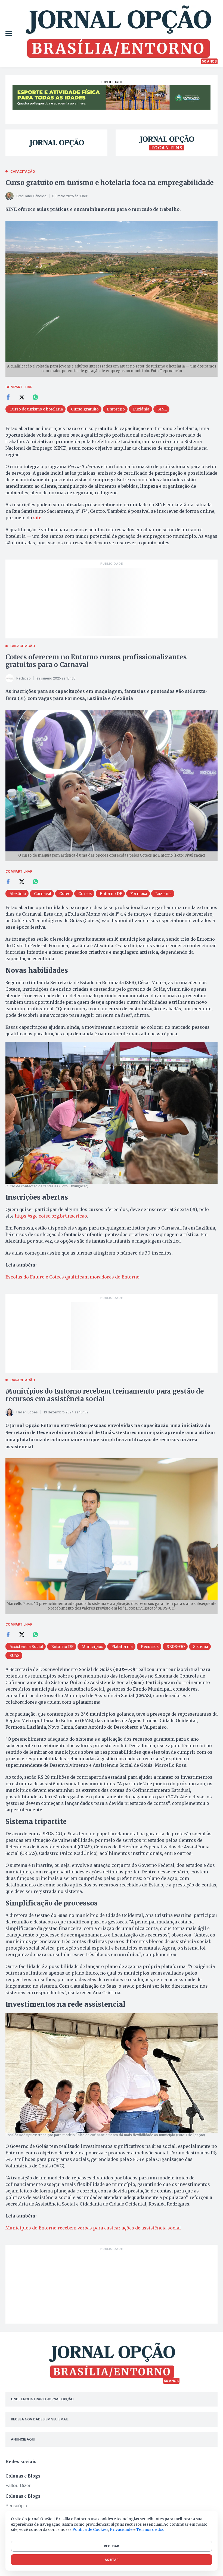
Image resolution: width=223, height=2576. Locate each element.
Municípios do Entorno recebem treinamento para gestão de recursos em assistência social (105, 1395)
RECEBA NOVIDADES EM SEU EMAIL (40, 2419)
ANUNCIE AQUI (23, 2439)
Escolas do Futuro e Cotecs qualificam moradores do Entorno (72, 1277)
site (37, 518)
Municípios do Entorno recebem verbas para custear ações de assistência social (93, 2228)
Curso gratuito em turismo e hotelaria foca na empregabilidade (109, 183)
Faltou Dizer (18, 2485)
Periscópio (16, 2506)
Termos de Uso (150, 2529)
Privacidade (121, 2529)
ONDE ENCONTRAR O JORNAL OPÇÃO (42, 2399)
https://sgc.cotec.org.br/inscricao (51, 1216)
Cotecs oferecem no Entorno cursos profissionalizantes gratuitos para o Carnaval (96, 661)
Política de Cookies (90, 2529)
